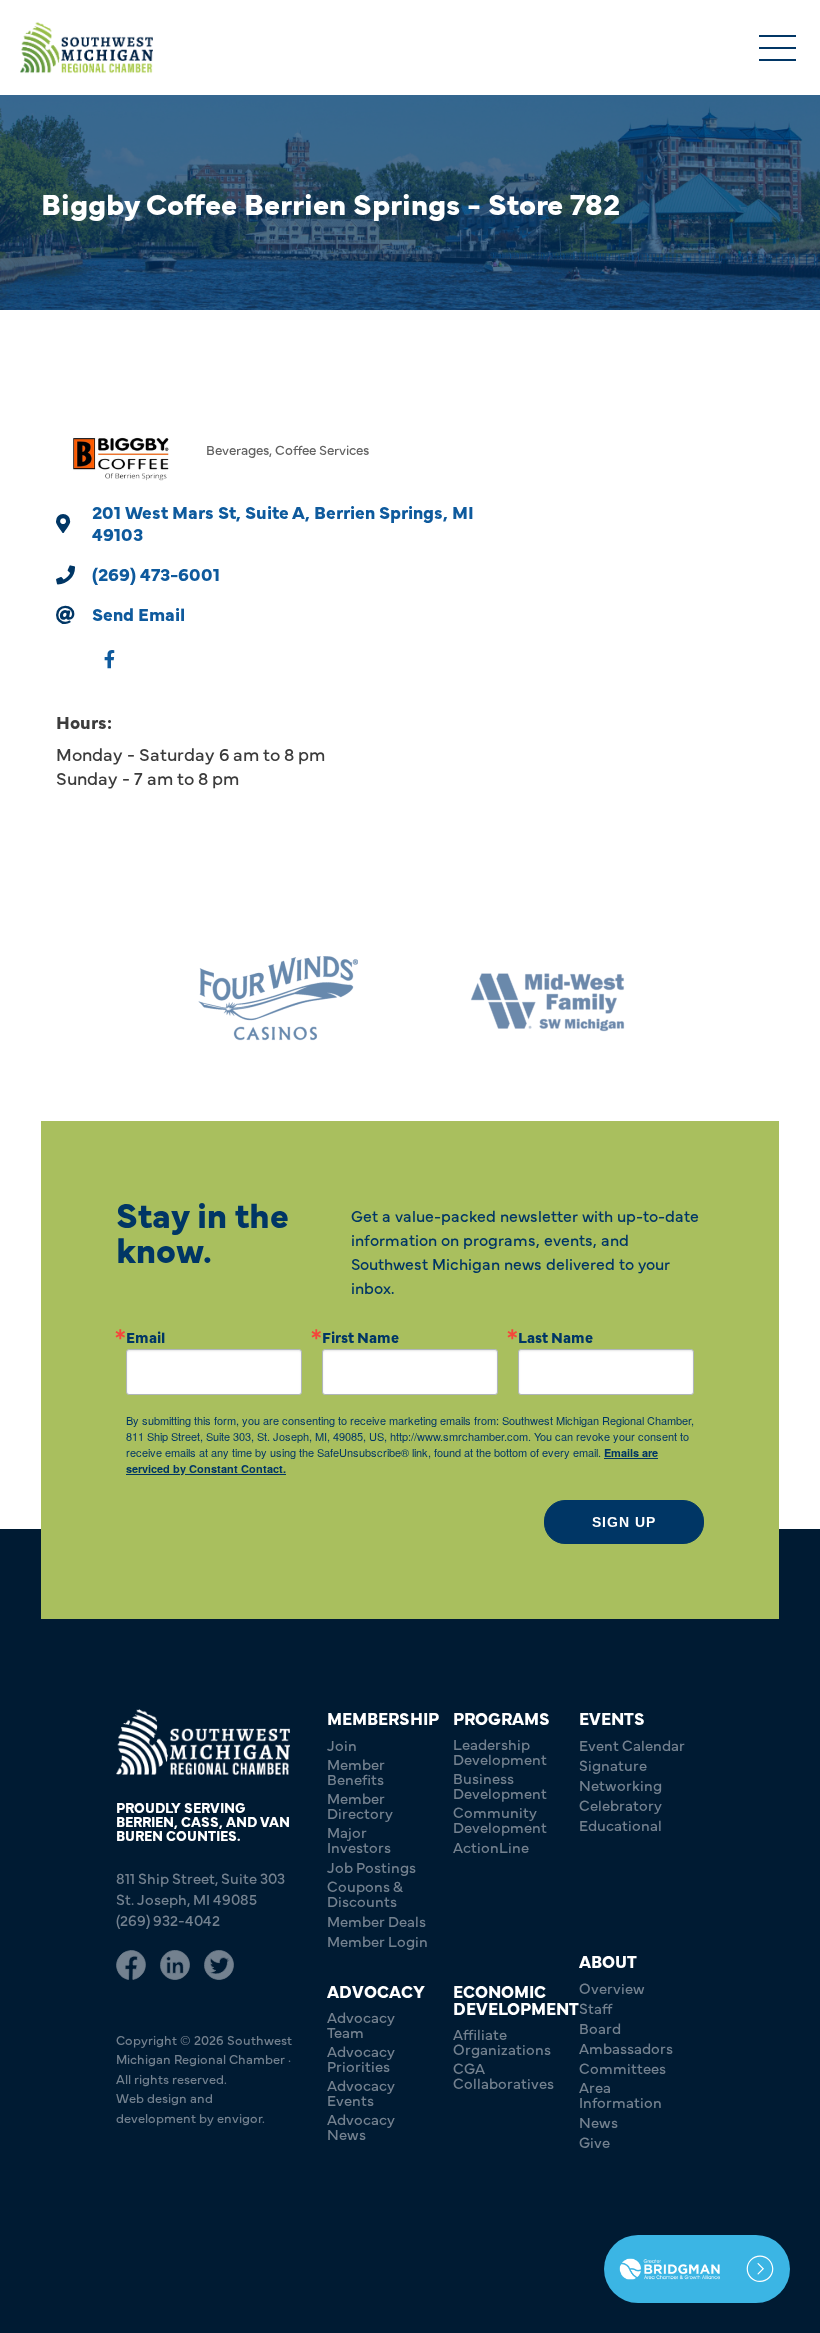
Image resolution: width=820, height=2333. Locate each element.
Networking (620, 1784)
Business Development (500, 1785)
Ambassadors (626, 2047)
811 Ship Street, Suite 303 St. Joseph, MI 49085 (200, 1888)
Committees (622, 2067)
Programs (501, 1717)
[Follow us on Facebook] (131, 1965)
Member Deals (376, 1920)
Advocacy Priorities (361, 2058)
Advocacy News (361, 2126)
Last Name (555, 1336)
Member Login (377, 1940)
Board (600, 2027)
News (598, 2121)
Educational (620, 1824)
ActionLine (491, 1846)
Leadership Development (500, 1751)
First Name (360, 1336)
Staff (595, 2007)
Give (594, 2141)
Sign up (624, 1522)
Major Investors (359, 1839)
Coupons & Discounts (365, 1893)
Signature (613, 1764)
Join (342, 1744)
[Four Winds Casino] (275, 998)
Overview (612, 1987)
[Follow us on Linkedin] (175, 1965)
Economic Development (516, 1999)
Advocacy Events (361, 2092)
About (608, 1960)
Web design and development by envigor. (190, 2107)
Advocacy (376, 1990)
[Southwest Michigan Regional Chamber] (86, 47)
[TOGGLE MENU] (777, 49)
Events (612, 1717)
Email (145, 1336)
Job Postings (371, 1866)
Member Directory (360, 1805)
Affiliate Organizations (502, 2041)
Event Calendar (632, 1744)
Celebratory (620, 1804)
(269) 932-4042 (168, 1919)
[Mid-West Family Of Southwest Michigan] (545, 998)
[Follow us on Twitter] (219, 1965)
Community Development (500, 1819)
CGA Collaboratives (503, 2075)
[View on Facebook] (109, 669)
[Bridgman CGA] (697, 2269)
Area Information (620, 2094)
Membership (383, 1717)
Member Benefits (356, 1771)
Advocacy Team (361, 2024)
